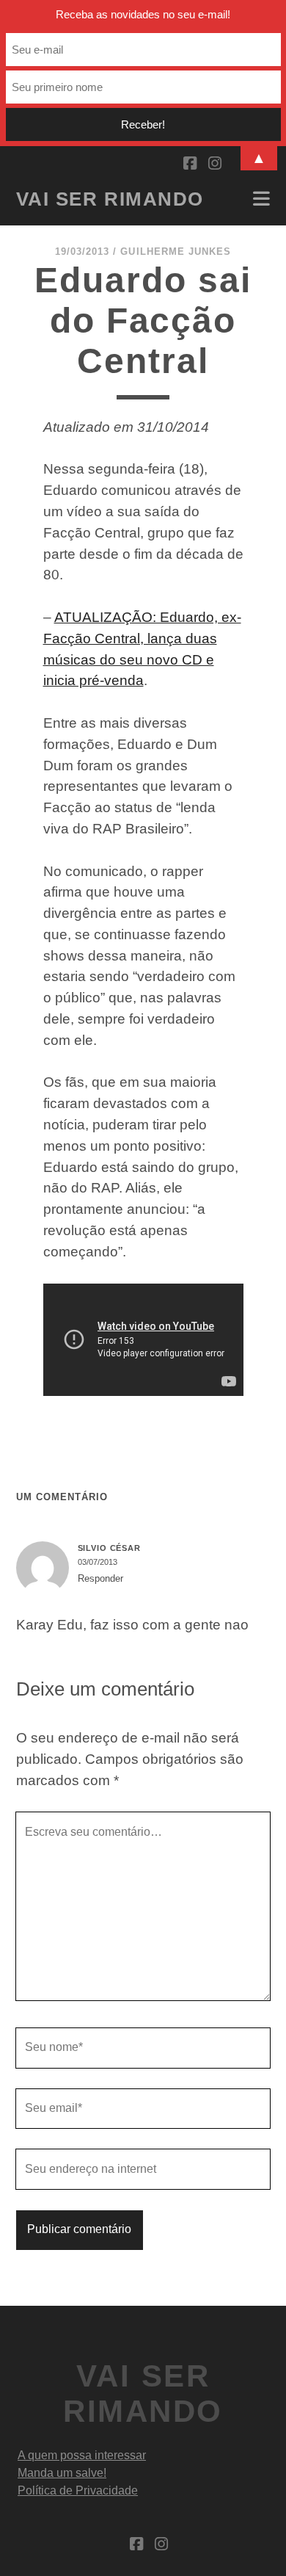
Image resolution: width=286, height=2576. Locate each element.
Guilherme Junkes (176, 252)
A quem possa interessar (82, 2455)
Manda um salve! (62, 2473)
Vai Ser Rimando (110, 199)
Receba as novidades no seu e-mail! (143, 14)
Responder (100, 1578)
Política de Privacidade (78, 2490)
